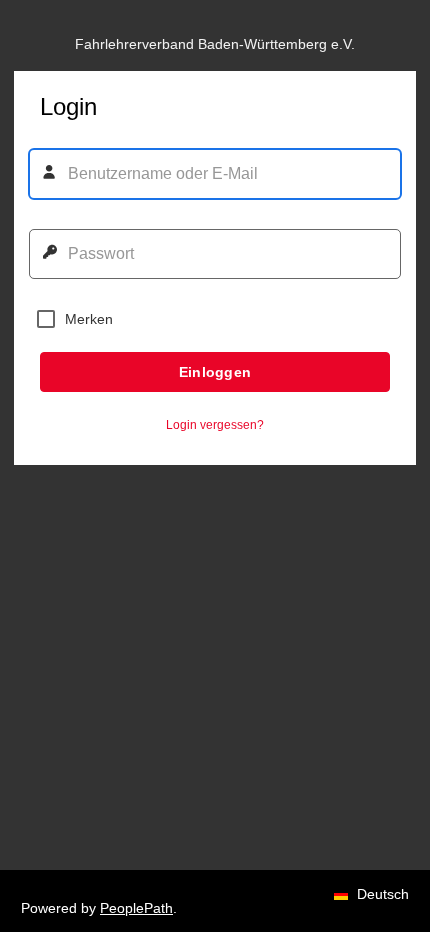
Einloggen (215, 372)
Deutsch (380, 856)
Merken (89, 319)
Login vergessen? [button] (215, 425)
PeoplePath (136, 908)
